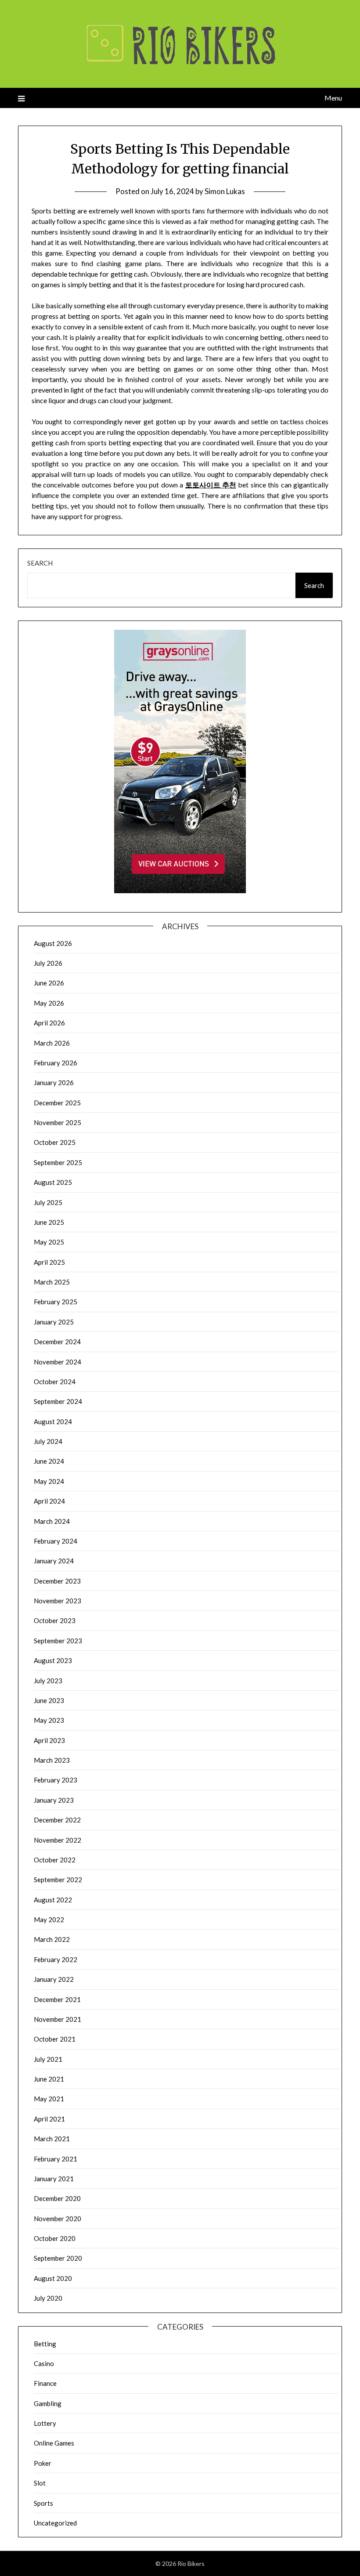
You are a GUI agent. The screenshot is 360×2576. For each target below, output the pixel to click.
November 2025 (58, 1122)
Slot (40, 2483)
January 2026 (54, 1082)
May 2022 (49, 1919)
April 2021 (49, 2119)
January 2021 (54, 2179)
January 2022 (54, 1979)
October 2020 (55, 2238)
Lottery (45, 2423)
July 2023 (48, 1681)
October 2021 (55, 2039)
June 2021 (49, 2079)
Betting (45, 2344)
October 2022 (55, 1860)
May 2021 (49, 2099)
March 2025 (52, 1282)
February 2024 (56, 1541)
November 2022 (58, 1840)
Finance (45, 2383)
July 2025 (48, 1202)
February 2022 (56, 1959)
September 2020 (58, 2258)
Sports (43, 2503)
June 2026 (49, 983)
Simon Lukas (225, 191)
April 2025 (49, 1262)
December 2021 (57, 1999)
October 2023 (55, 1620)
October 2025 (55, 1142)
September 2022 (58, 1880)
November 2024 (58, 1362)
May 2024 (49, 1481)
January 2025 (54, 1322)
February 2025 (56, 1302)
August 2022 (53, 1900)
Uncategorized (55, 2523)
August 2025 (53, 1182)
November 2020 (58, 2219)
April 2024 (49, 1501)
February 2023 (56, 1780)
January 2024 (54, 1561)
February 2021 (56, 2159)
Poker (43, 2463)
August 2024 (53, 1421)
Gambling (48, 2403)
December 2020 (57, 2198)
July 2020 (48, 2298)
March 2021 (52, 2139)
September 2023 (58, 1641)
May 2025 (49, 1242)
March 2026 (52, 1043)
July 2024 (48, 1441)
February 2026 (56, 1063)
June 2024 (49, 1461)
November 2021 (58, 2019)
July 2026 (48, 963)
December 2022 (57, 1820)
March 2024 (52, 1521)
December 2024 (57, 1342)
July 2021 (48, 2059)
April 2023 (49, 1740)
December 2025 (57, 1103)
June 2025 (49, 1222)
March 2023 (52, 1760)
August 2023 (53, 1660)
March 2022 (52, 1939)
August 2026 (53, 943)
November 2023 (58, 1601)
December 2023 (57, 1581)
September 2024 (58, 1401)
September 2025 (58, 1162)
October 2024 (55, 1382)
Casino (44, 2363)
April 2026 (49, 1023)
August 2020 (53, 2278)
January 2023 (54, 1800)
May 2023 (49, 1720)
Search (40, 563)
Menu (333, 98)
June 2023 (49, 1700)
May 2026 (49, 1003)
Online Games (54, 2443)
